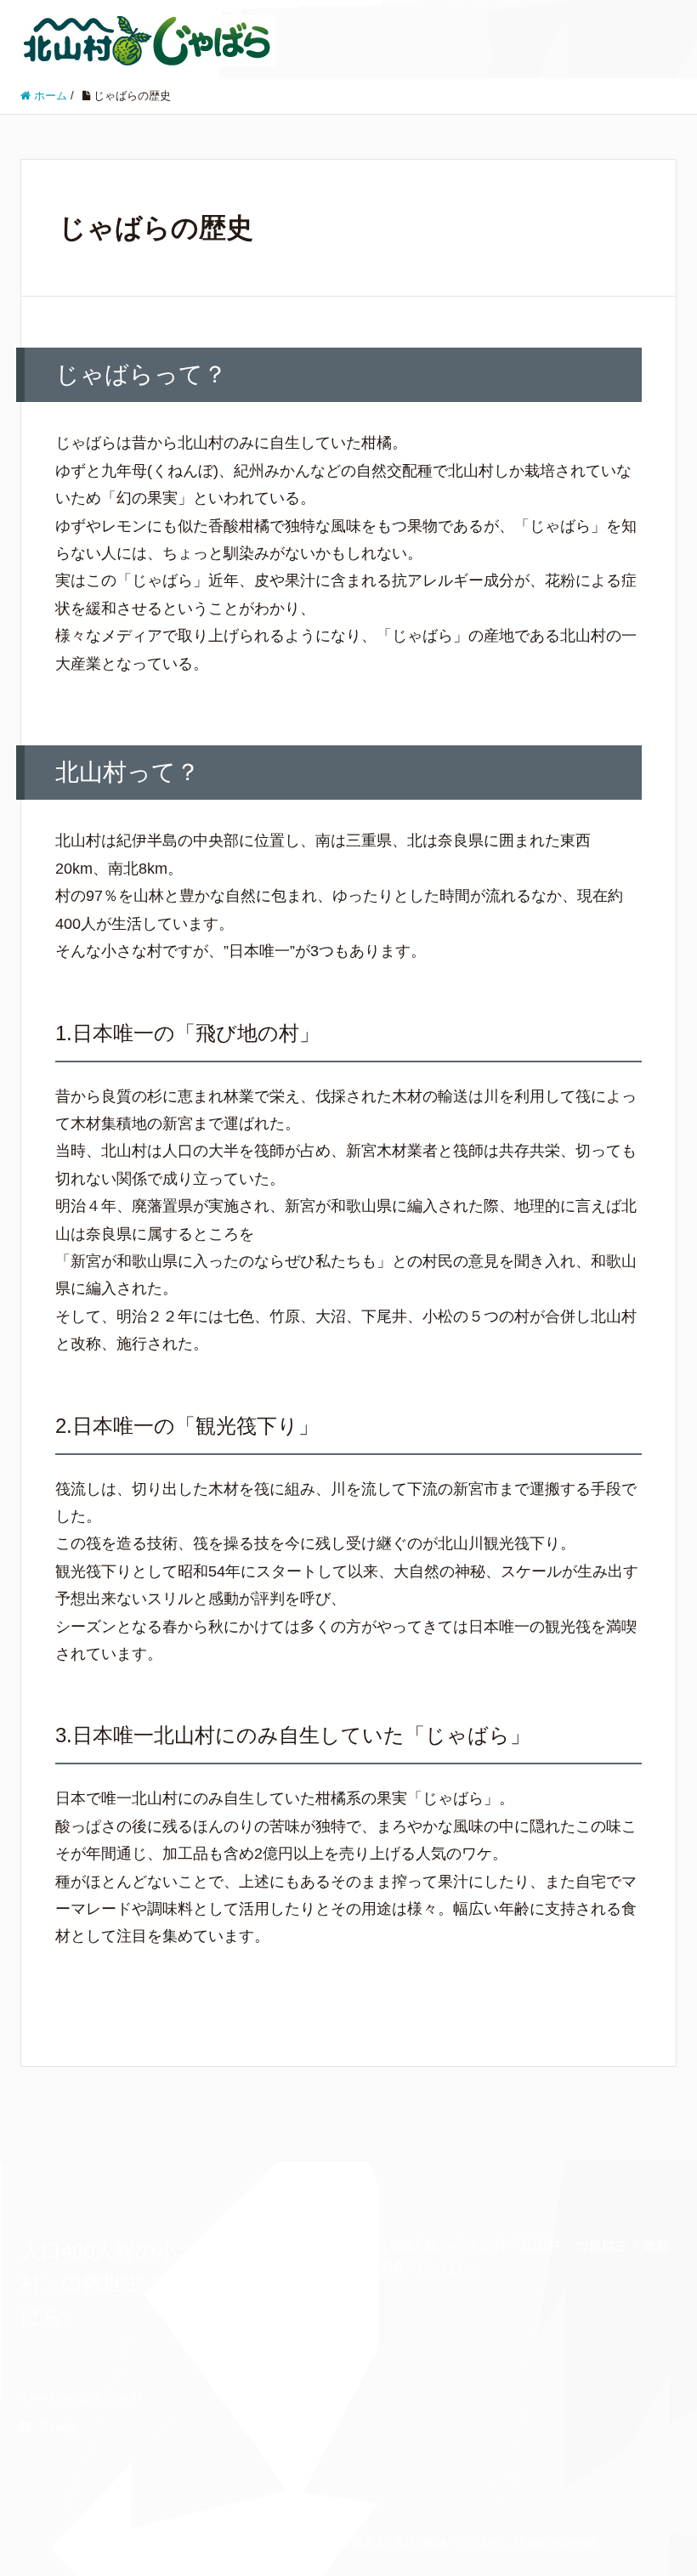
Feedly (59, 2426)
